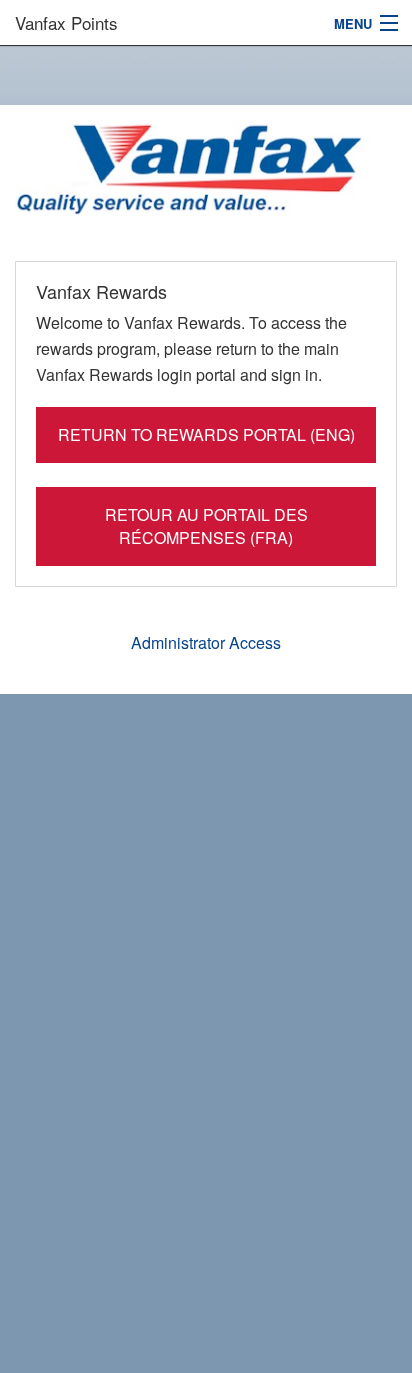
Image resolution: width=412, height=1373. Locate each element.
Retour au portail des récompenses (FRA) (206, 526)
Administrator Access (206, 642)
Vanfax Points (66, 22)
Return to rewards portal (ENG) (206, 434)
